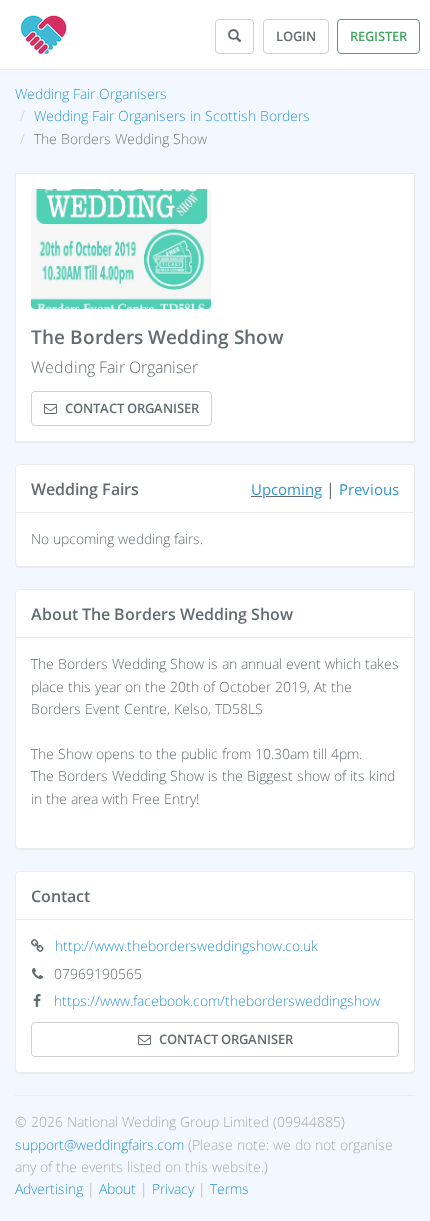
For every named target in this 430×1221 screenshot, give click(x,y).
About (117, 1188)
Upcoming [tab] (286, 489)
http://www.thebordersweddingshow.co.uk (186, 945)
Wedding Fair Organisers (91, 93)
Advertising (49, 1188)
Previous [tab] (369, 489)
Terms (229, 1188)
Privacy (173, 1188)
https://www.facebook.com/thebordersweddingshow (217, 1000)
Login (296, 36)
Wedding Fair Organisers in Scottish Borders (172, 115)
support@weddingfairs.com (99, 1144)
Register (378, 36)
